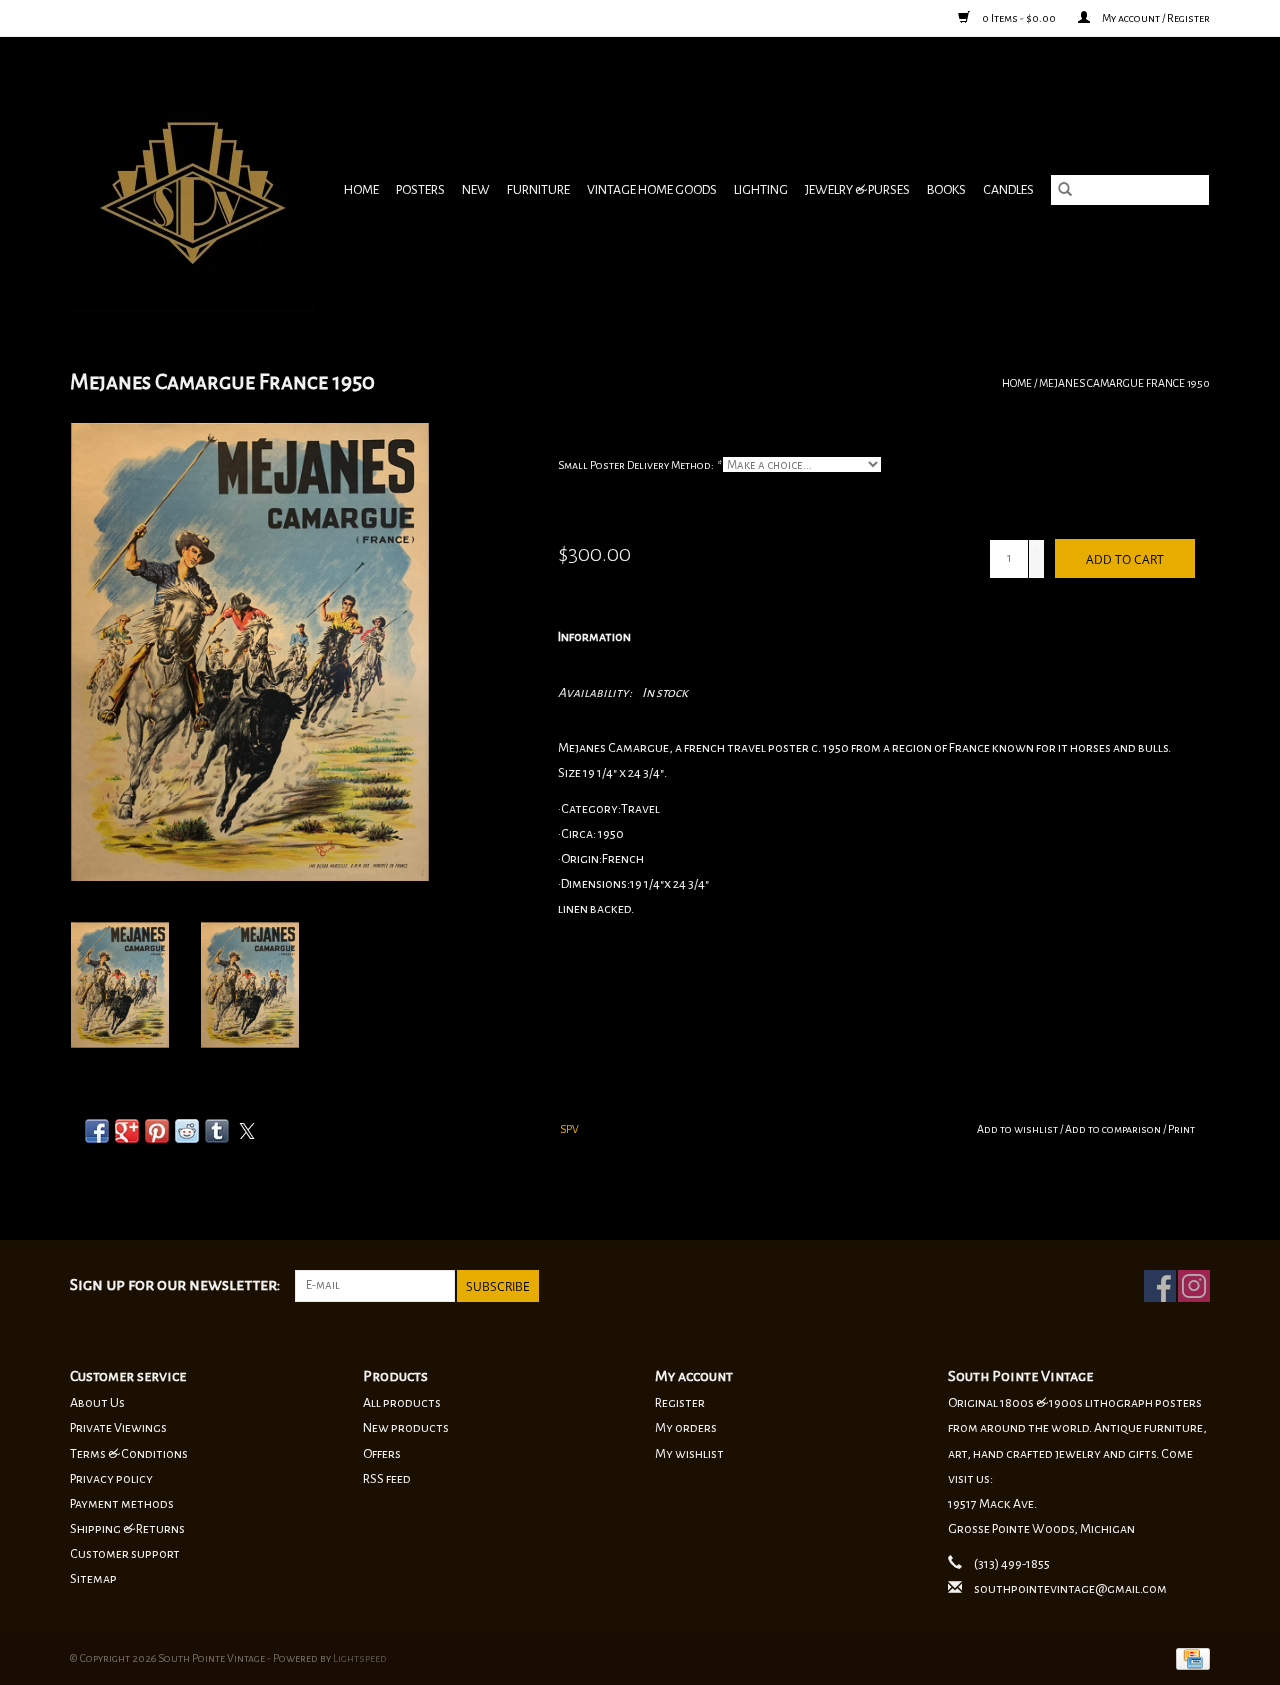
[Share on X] (247, 1131)
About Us (97, 1403)
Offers (382, 1454)
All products (402, 1403)
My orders (686, 1428)
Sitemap (93, 1579)
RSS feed (387, 1479)
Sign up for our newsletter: (175, 1285)
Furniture (538, 190)
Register (680, 1403)
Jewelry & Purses (857, 190)
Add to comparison (1114, 1129)
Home (361, 190)
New (476, 190)
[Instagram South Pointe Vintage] (1194, 1286)
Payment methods (122, 1504)
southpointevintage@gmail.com (1070, 1589)
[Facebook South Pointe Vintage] (1160, 1286)
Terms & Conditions (129, 1454)
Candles (1008, 190)
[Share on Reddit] (187, 1131)
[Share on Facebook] (97, 1131)
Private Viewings (118, 1428)
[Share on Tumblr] (217, 1131)
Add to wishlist (1018, 1129)
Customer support (125, 1554)
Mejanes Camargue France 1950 (1124, 383)
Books (946, 190)
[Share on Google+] (127, 1131)
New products (406, 1428)
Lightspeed (360, 1658)
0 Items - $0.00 (1019, 18)
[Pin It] (157, 1131)
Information (594, 637)
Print (1181, 1129)
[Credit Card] (1189, 1657)
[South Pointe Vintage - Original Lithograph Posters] (195, 189)
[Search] (1065, 190)
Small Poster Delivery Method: (639, 465)
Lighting (761, 190)
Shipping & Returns (127, 1529)
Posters (420, 190)
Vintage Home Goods (652, 190)
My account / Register (1155, 18)
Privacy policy (111, 1479)
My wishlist (689, 1454)
